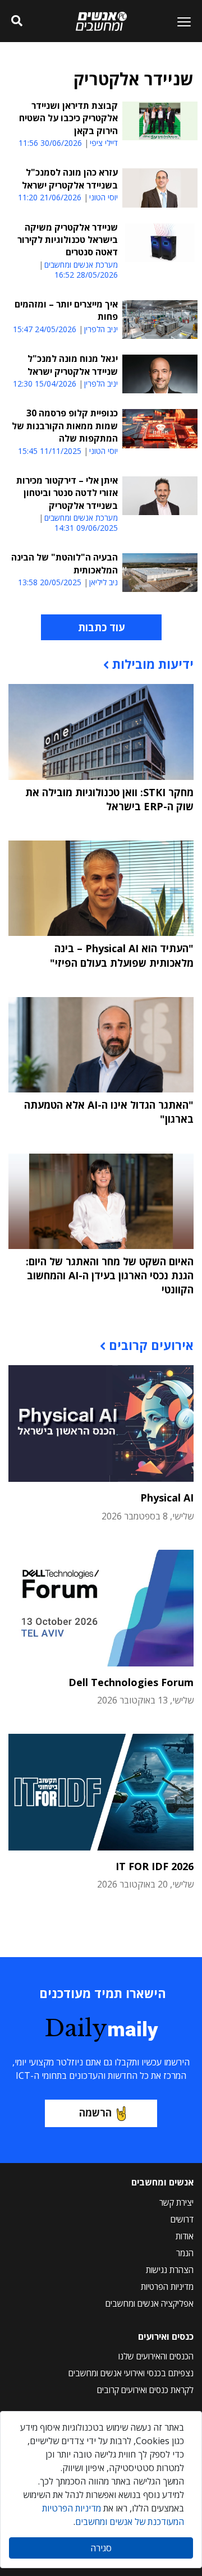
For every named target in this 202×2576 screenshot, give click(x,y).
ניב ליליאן (104, 582)
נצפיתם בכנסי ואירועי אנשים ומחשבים (131, 2373)
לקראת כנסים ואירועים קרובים (145, 2390)
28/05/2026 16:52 (86, 275)
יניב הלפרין (101, 329)
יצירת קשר (176, 2202)
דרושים (182, 2219)
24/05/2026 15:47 (45, 329)
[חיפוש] (17, 21)
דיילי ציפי (104, 143)
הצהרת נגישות (170, 2270)
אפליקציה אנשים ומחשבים (150, 2303)
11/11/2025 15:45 (50, 451)
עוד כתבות (101, 627)
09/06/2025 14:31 (86, 528)
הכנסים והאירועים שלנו (156, 2356)
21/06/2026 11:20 (50, 197)
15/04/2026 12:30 (45, 384)
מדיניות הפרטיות (167, 2286)
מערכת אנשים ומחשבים (81, 265)
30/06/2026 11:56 (50, 143)
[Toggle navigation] (180, 21)
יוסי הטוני (104, 198)
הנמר (185, 2253)
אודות (185, 2236)
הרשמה (95, 2113)
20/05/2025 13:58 (50, 582)
